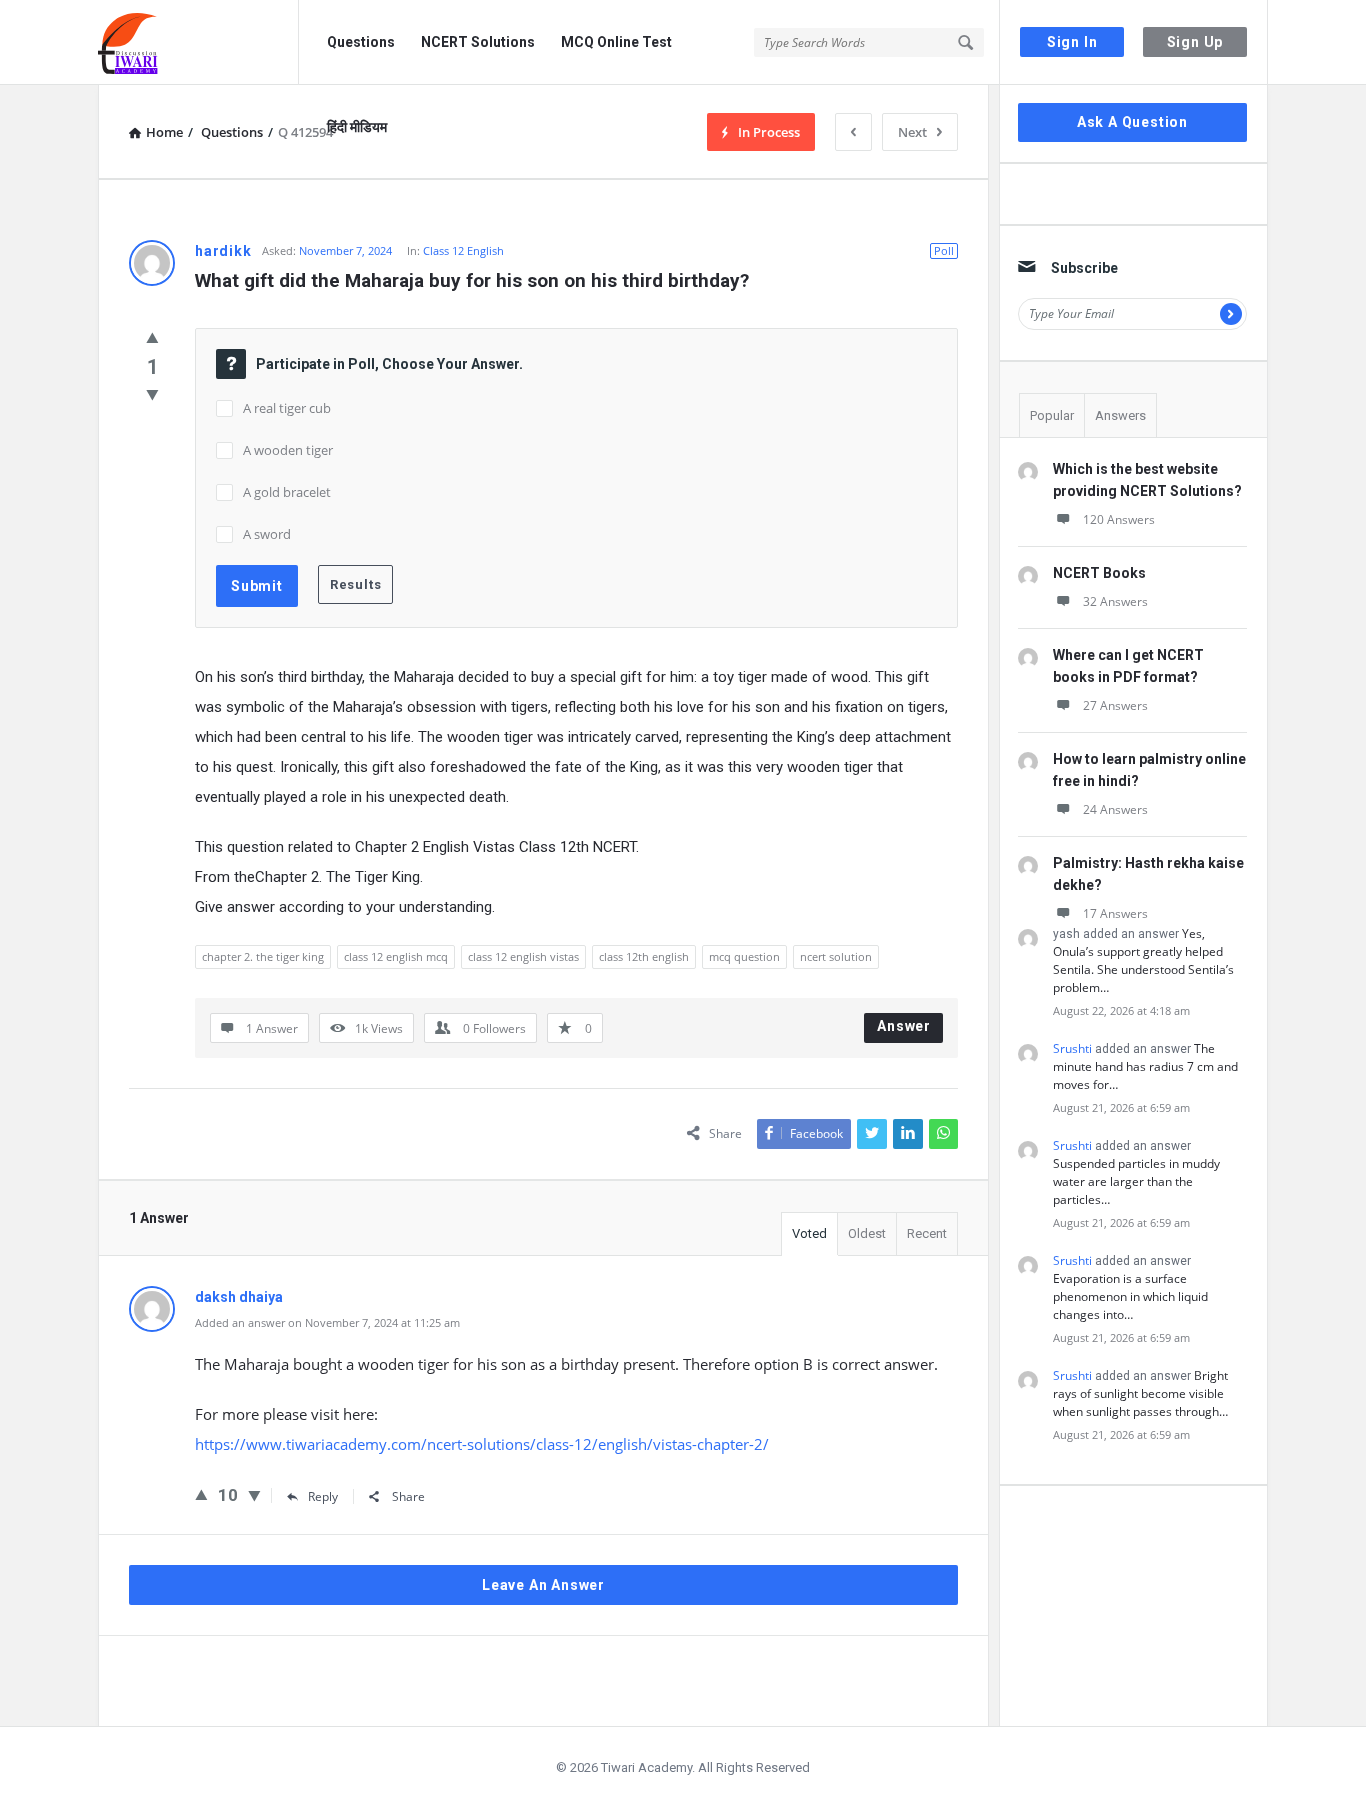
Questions (361, 42)
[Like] (152, 337)
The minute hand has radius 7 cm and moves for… (1145, 1066)
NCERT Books (1099, 573)
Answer (904, 1026)
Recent (927, 1233)
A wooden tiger (288, 450)
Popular (1052, 415)
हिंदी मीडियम (357, 127)
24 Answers (1115, 809)
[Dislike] (152, 394)
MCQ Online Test (616, 42)
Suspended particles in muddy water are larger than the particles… (1136, 1181)
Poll (944, 250)
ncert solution (836, 956)
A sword (267, 534)
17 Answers (1115, 913)
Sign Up (1195, 42)
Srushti (1072, 1048)
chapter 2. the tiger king (263, 956)
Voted (809, 1233)
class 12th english (644, 956)
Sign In (1072, 42)
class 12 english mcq (396, 956)
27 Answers (1115, 705)
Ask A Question (1132, 122)
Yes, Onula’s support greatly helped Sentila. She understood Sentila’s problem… (1143, 960)
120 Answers (1119, 519)
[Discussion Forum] (198, 42)
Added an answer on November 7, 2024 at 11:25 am (327, 1322)
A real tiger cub (287, 408)
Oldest (867, 1233)
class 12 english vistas (523, 956)
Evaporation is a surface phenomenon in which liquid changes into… (1130, 1296)
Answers (1120, 415)
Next (912, 132)
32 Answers (1115, 601)
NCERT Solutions (478, 42)
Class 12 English (463, 250)
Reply (323, 1496)
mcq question (744, 956)
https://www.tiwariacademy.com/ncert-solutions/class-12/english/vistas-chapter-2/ (482, 1444)
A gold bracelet (287, 492)
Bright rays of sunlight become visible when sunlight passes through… (1140, 1393)
